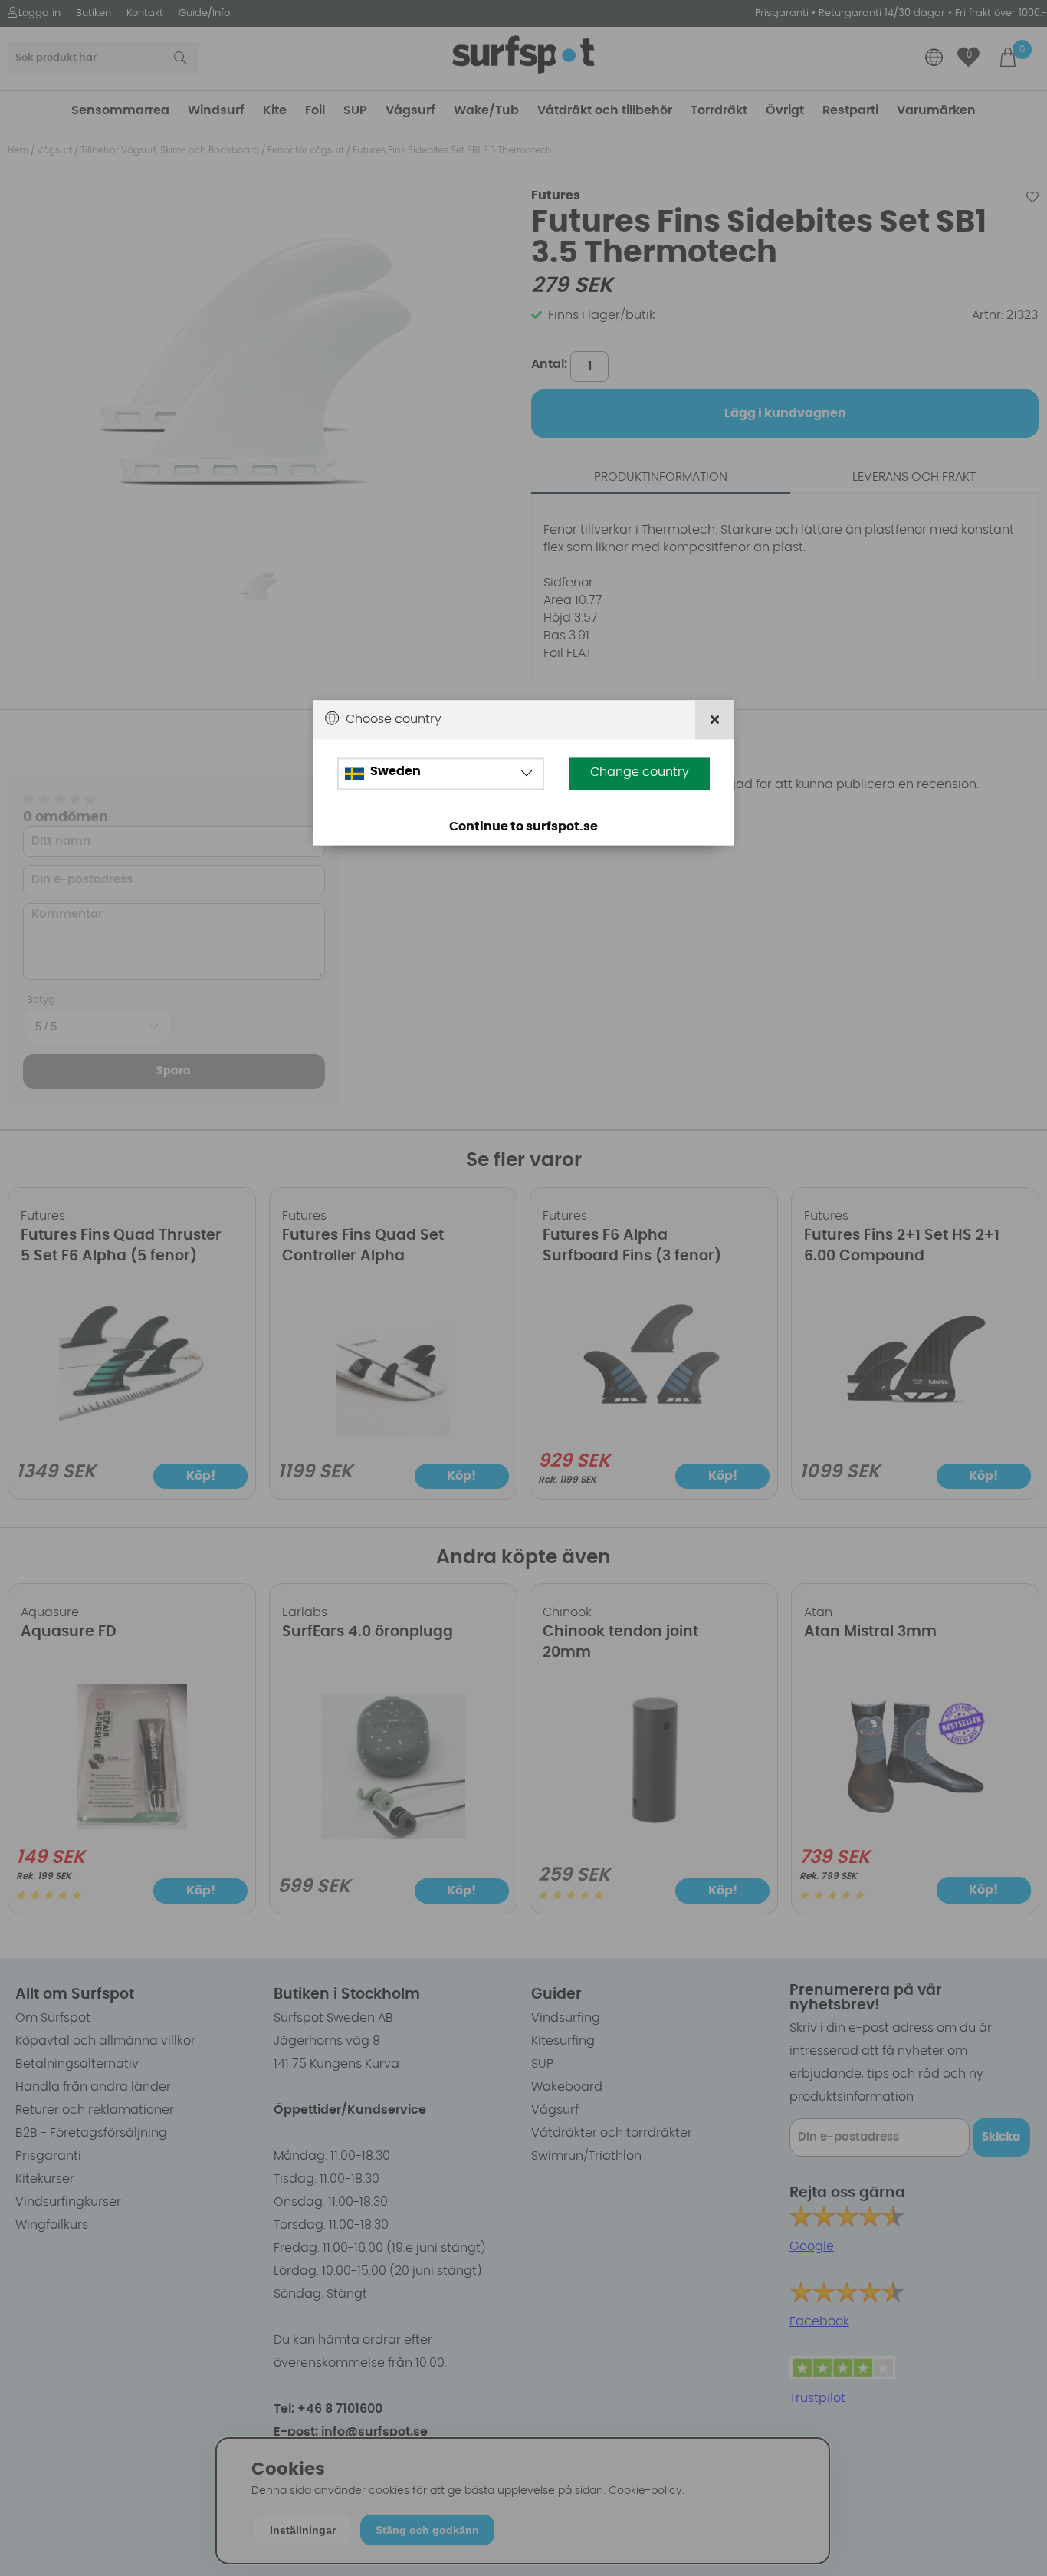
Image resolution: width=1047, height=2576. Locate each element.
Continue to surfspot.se (523, 827)
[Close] (715, 720)
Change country (640, 773)
